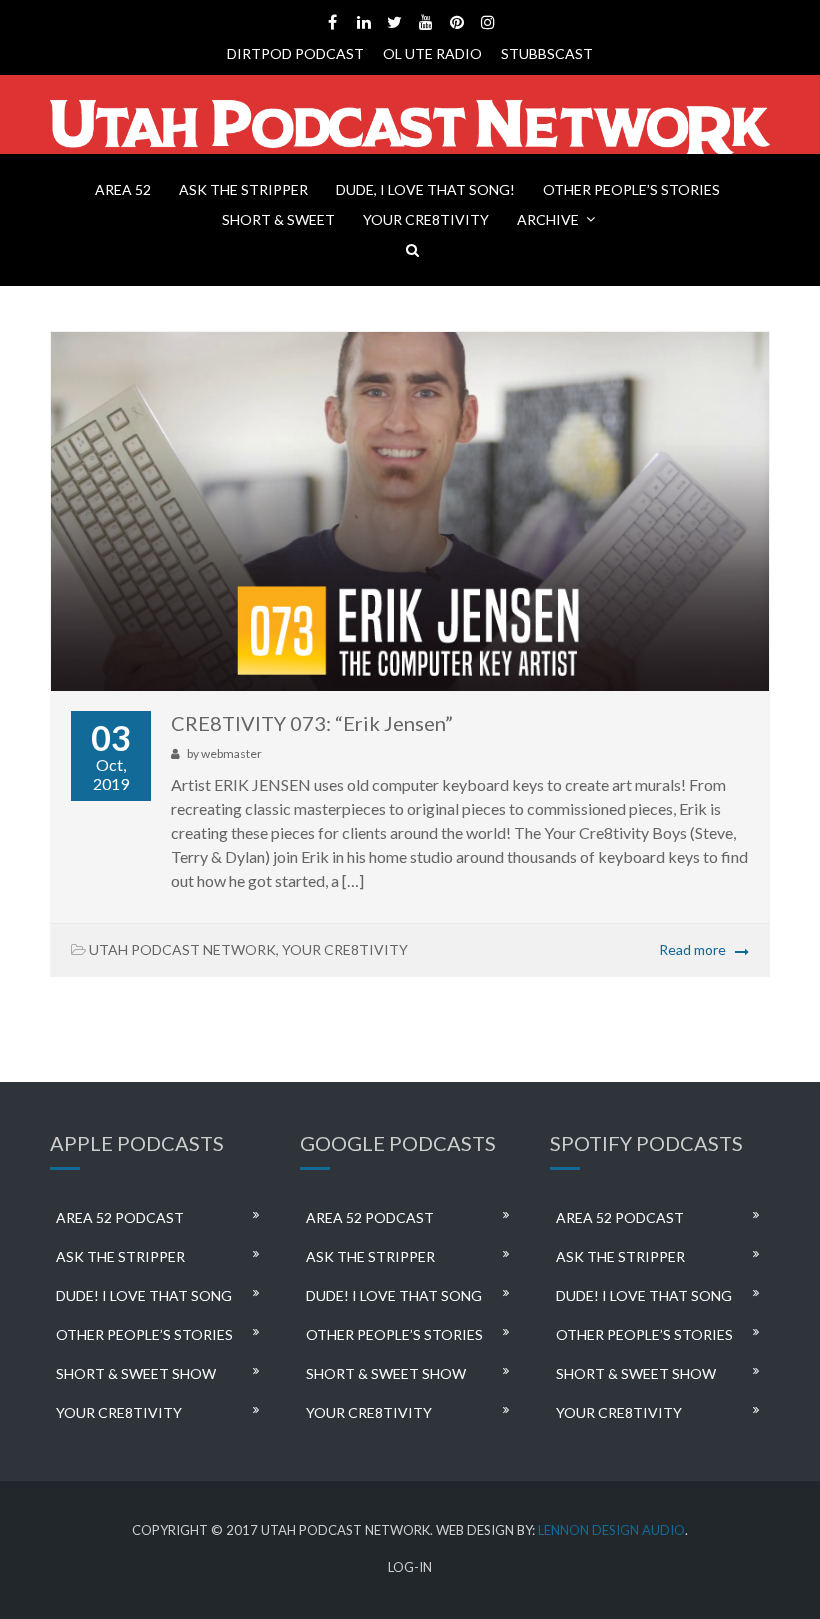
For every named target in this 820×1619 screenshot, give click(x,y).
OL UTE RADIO (432, 53)
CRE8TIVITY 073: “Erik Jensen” (312, 723)
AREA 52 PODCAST (120, 1217)
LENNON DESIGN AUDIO (611, 1530)
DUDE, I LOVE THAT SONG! (425, 189)
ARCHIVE (548, 219)
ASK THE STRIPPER (243, 189)
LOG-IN (410, 1567)
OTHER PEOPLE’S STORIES (631, 189)
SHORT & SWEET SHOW (136, 1373)
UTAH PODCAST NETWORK (182, 949)
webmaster (231, 753)
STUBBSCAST (547, 53)
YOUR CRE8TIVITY (426, 219)
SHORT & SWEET (278, 219)
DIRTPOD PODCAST (295, 53)
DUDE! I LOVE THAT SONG (144, 1295)
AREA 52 (123, 189)
